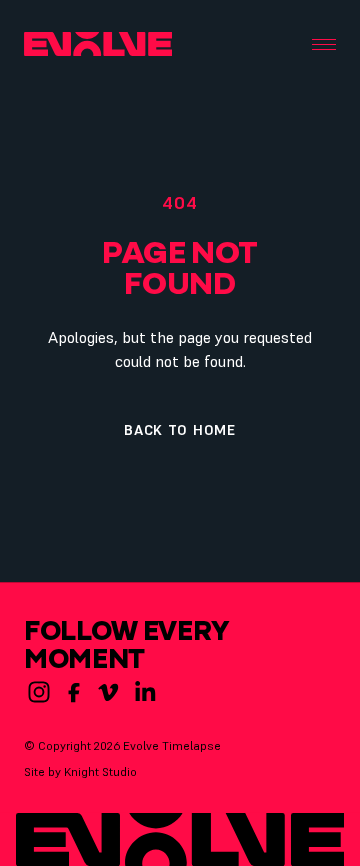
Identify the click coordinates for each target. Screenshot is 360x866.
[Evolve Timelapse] (98, 44)
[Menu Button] (324, 44)
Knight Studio (100, 771)
